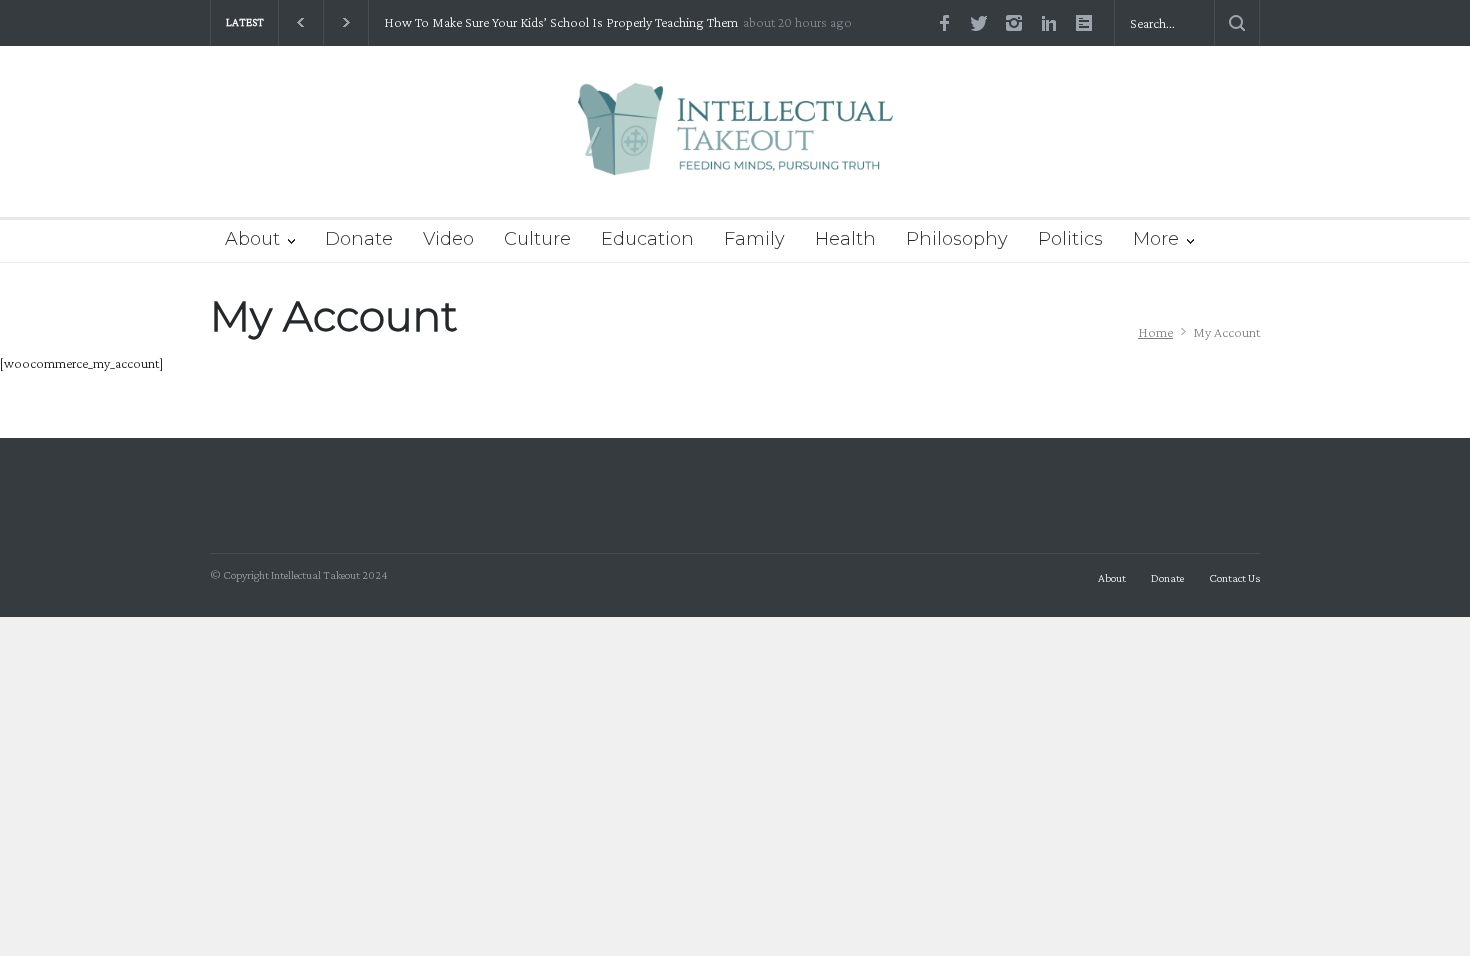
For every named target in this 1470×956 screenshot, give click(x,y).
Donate (359, 239)
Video (448, 239)
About (252, 239)
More (1156, 239)
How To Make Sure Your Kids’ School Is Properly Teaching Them (561, 22)
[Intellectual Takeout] (735, 142)
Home (1155, 332)
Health (845, 239)
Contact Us (1234, 578)
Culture (537, 239)
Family (754, 239)
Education (647, 239)
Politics (1070, 239)
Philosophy (957, 239)
